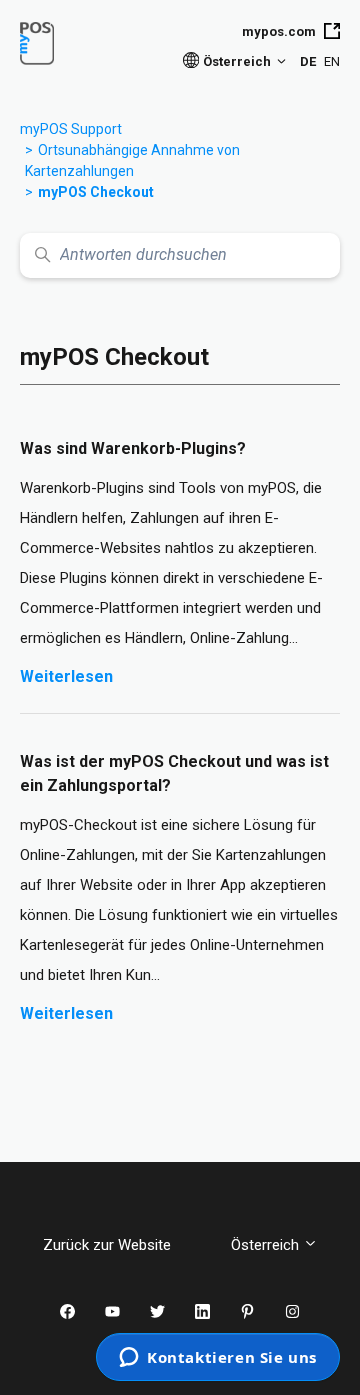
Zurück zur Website (122, 1245)
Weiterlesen (82, 676)
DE (308, 61)
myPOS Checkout (96, 192)
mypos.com (279, 31)
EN (332, 61)
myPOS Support (71, 129)
